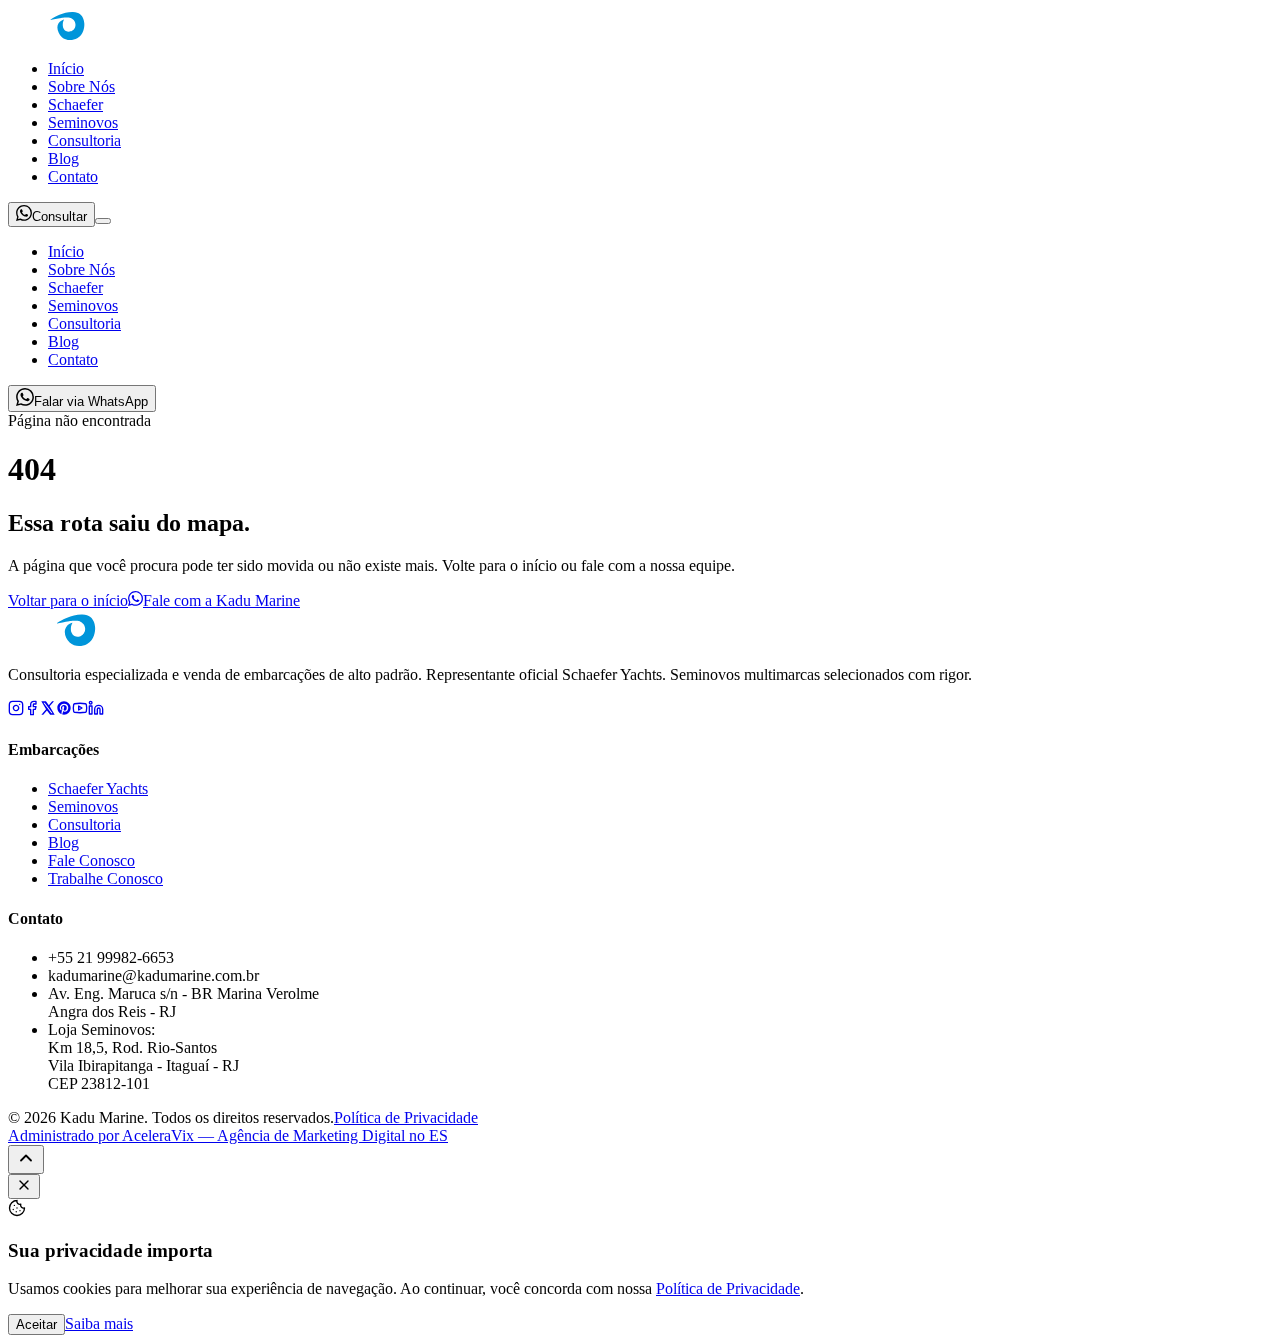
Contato (73, 176)
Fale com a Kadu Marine (221, 600)
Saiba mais (99, 1323)
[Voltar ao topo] (26, 1159)
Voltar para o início (68, 600)
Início (66, 68)
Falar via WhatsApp (91, 401)
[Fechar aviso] (24, 1186)
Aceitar (36, 1324)
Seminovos (83, 122)
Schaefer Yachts (98, 788)
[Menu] (103, 221)
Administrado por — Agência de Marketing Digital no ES (228, 1135)
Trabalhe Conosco (105, 878)
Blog (63, 158)
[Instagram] (16, 710)
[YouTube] (80, 710)
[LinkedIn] (96, 710)
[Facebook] (32, 710)
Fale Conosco (91, 860)
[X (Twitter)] (48, 710)
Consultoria (84, 140)
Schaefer (75, 104)
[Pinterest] (64, 710)
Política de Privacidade (406, 1117)
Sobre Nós (81, 86)
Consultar (59, 216)
